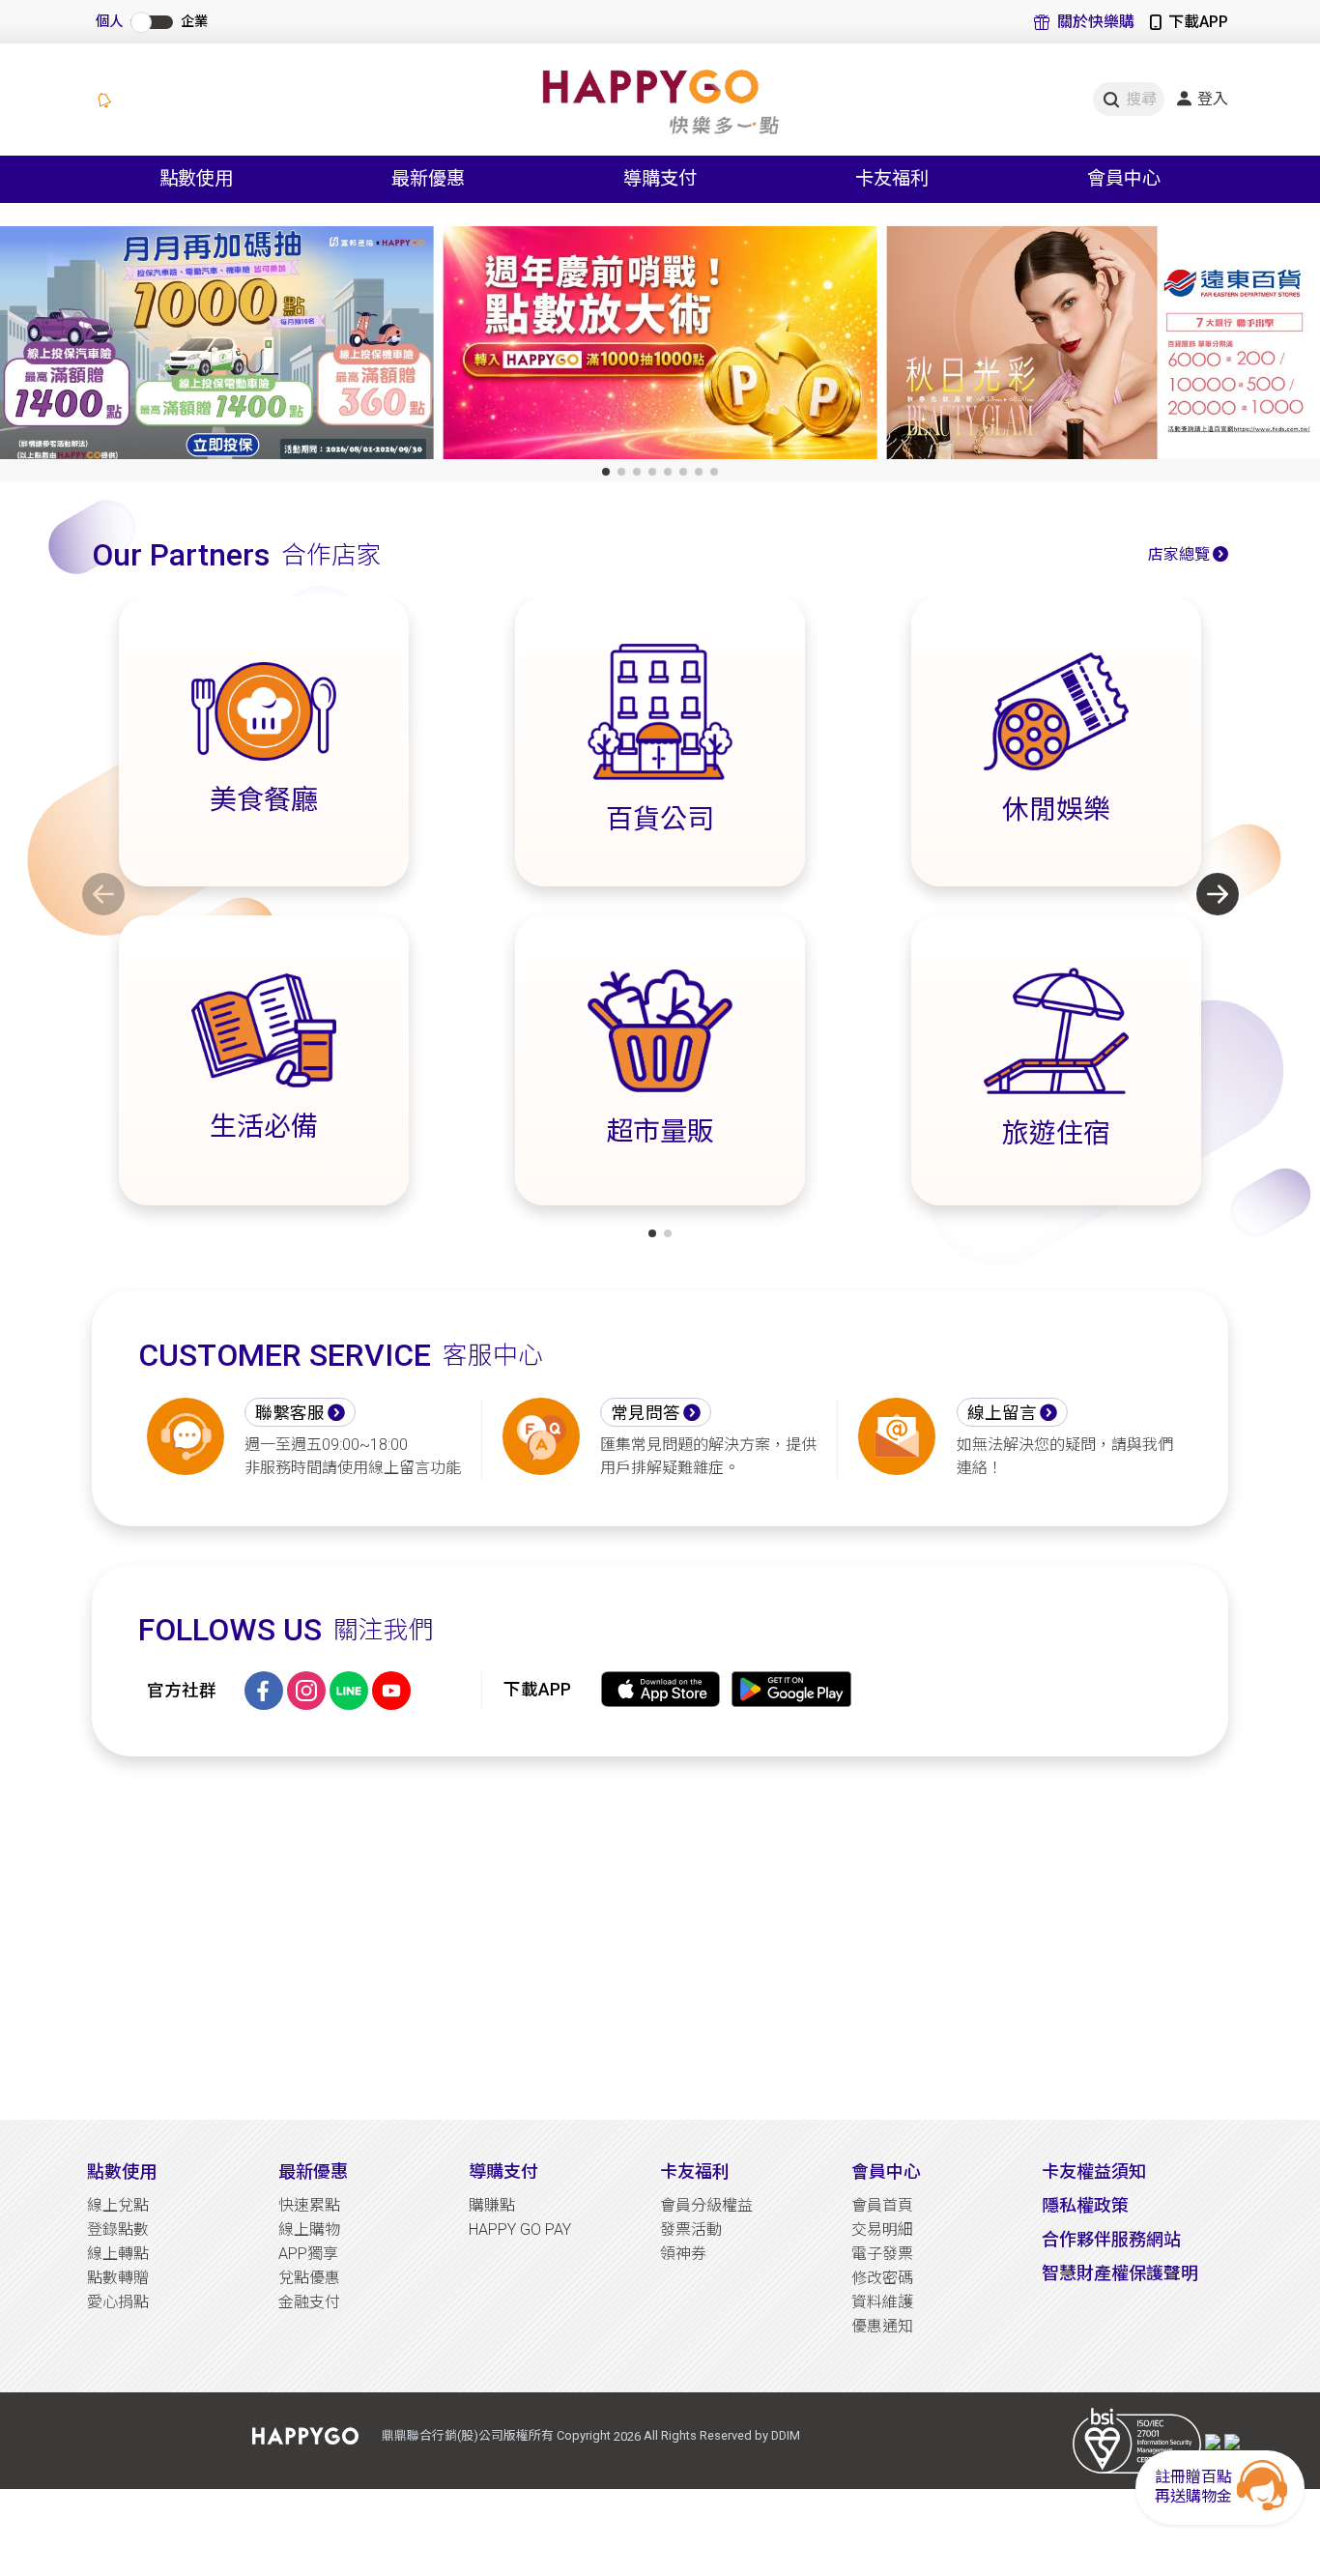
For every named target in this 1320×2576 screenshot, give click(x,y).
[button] (606, 472)
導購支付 (503, 2171)
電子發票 (882, 2254)
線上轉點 (118, 2254)
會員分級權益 (706, 2205)
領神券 (683, 2254)
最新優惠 (313, 2171)
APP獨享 (308, 2254)
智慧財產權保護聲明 (1120, 2273)
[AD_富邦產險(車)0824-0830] (217, 347)
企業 (194, 22)
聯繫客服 (290, 1413)
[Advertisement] (660, 1938)
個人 (109, 22)
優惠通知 (882, 2326)
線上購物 (309, 2229)
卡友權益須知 (1094, 2171)
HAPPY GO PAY (520, 2229)
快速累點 (309, 2205)
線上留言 (1002, 1413)
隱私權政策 (1085, 2205)
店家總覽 (1179, 554)
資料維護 (882, 2302)
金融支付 (309, 2302)
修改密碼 (882, 2278)
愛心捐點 (118, 2302)
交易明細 (882, 2229)
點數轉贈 (118, 2278)
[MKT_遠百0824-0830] (1103, 347)
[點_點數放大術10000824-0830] (660, 347)
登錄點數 (118, 2229)
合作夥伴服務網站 (1111, 2239)
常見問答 (646, 1413)
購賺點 (492, 2205)
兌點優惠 (309, 2278)
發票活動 (691, 2229)
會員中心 (886, 2171)
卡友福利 (695, 2171)
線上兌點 (118, 2205)
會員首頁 (882, 2205)
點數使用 (122, 2171)
